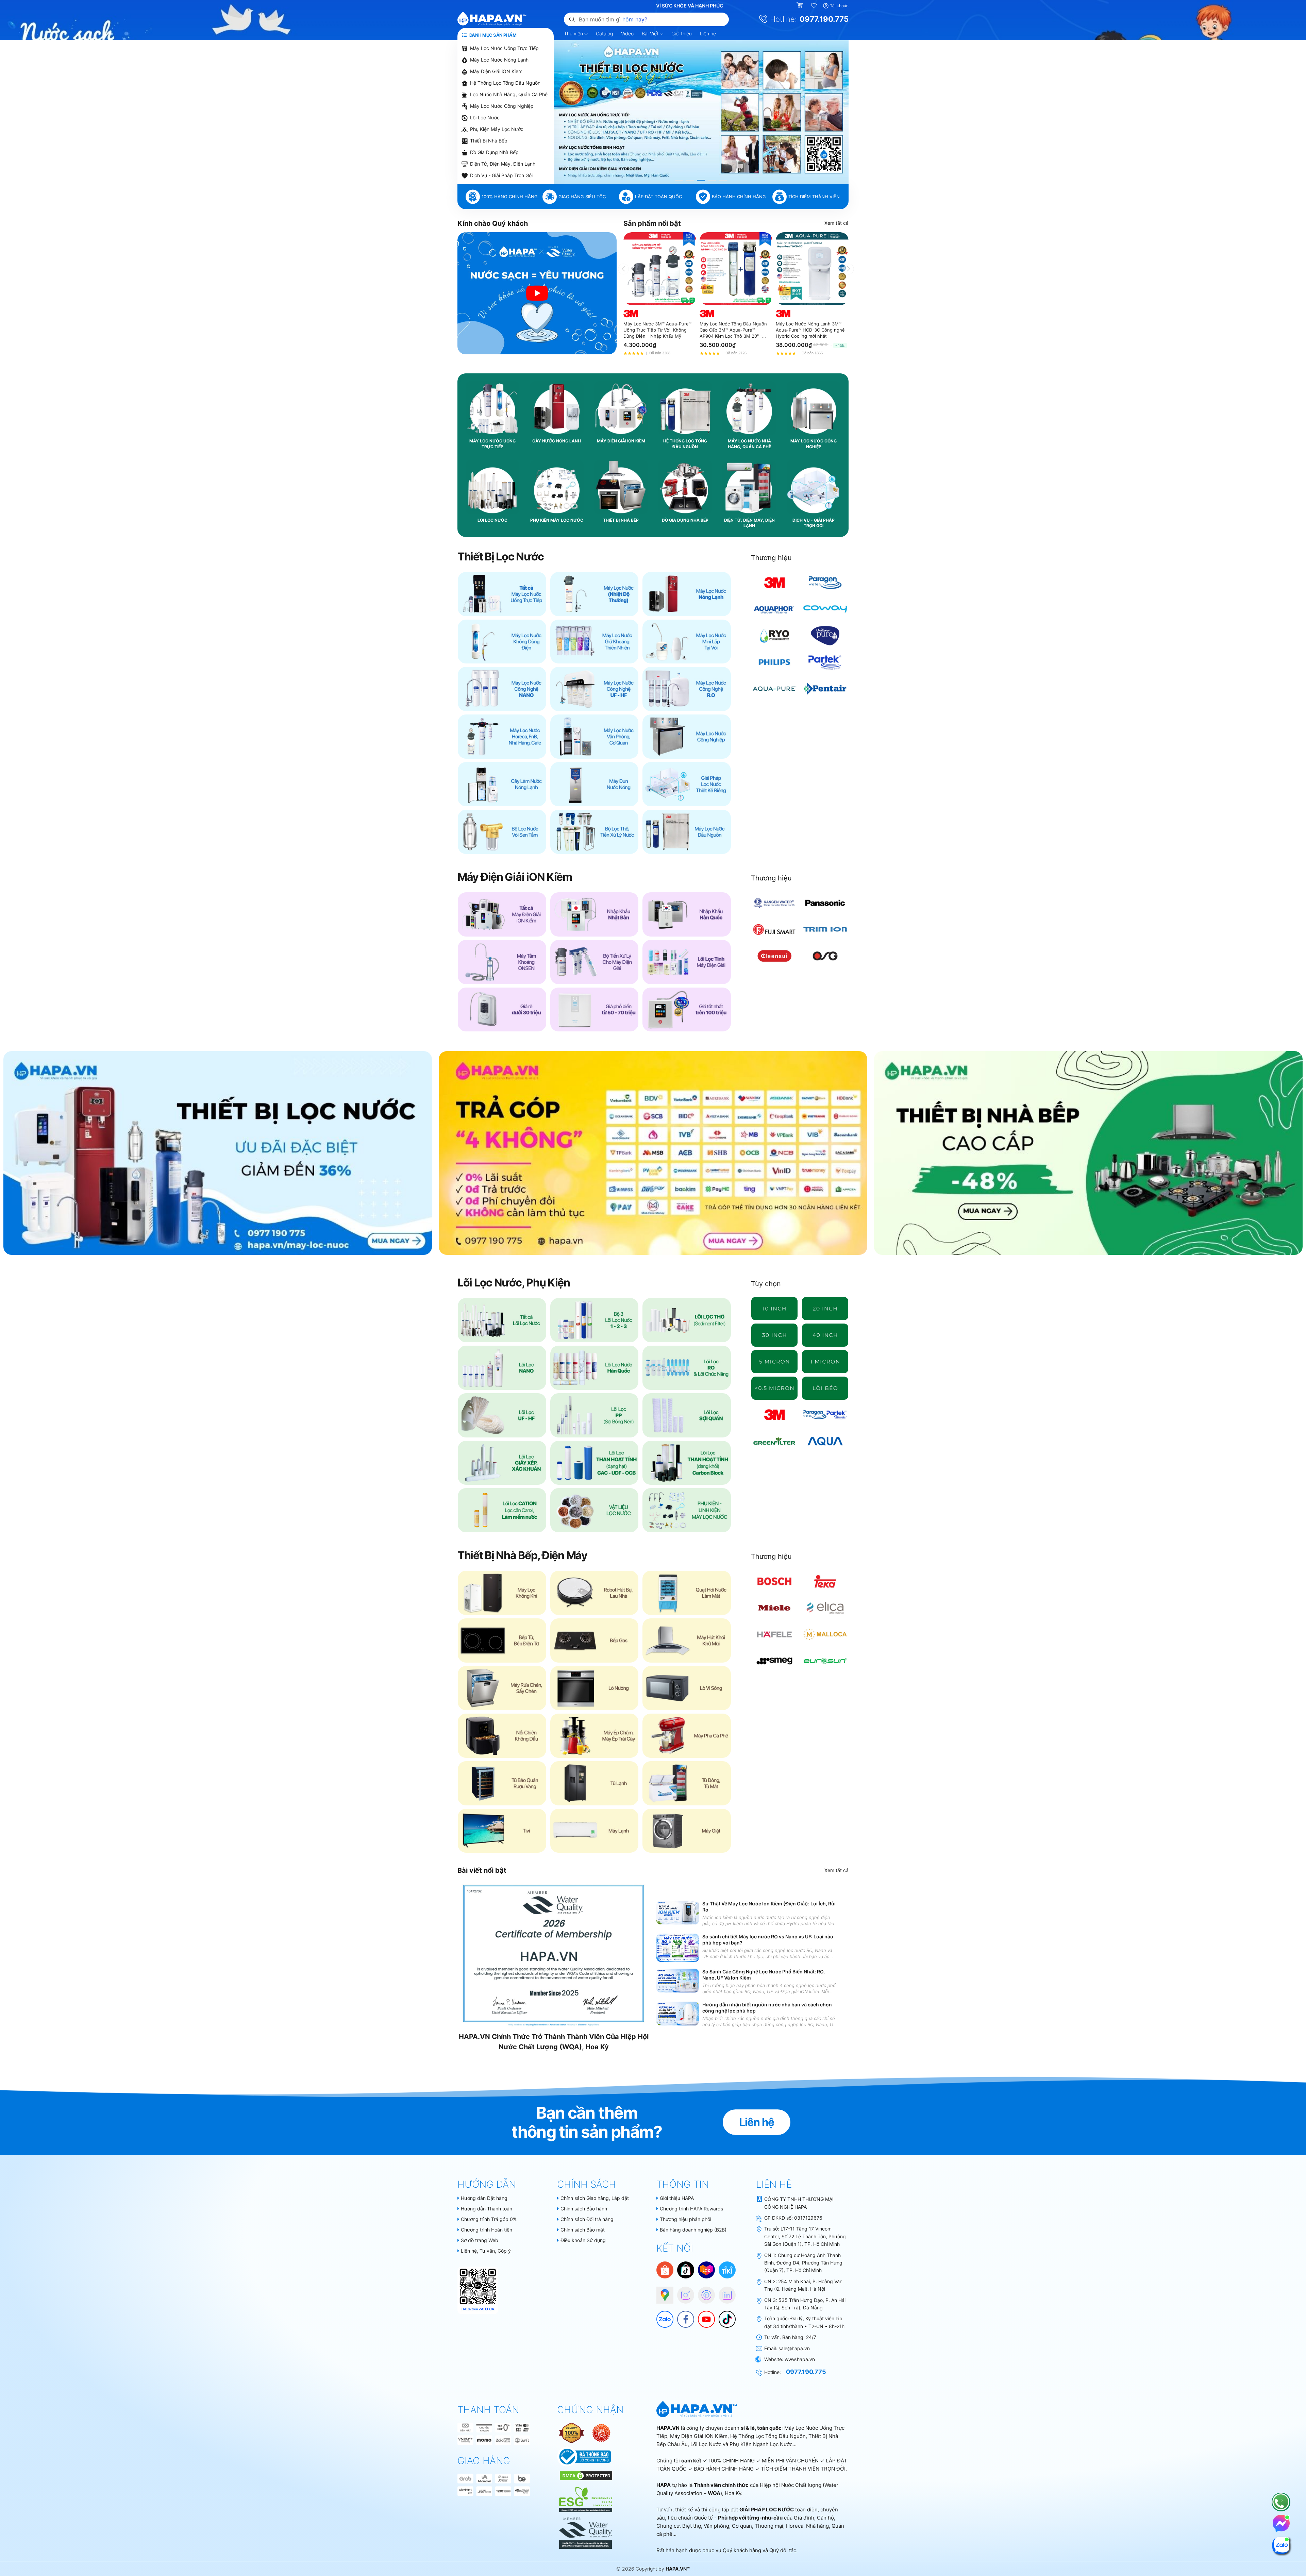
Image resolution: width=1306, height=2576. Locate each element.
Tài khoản (839, 6)
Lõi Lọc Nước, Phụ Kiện (514, 1283)
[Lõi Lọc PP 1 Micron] (825, 1362)
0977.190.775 (824, 19)
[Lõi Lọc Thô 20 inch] (825, 1309)
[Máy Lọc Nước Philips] (775, 662)
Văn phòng (716, 2526)
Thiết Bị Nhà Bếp (489, 141)
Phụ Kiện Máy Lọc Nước (497, 129)
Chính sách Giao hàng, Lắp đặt (595, 2198)
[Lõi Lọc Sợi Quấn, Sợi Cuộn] (687, 1415)
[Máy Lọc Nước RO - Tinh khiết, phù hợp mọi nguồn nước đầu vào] (687, 689)
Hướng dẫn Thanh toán (487, 2209)
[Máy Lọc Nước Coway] (825, 609)
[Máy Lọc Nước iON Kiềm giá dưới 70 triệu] (595, 1010)
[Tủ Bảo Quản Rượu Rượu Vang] (502, 1783)
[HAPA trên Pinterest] (703, 2292)
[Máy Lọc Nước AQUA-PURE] (775, 689)
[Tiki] (727, 2269)
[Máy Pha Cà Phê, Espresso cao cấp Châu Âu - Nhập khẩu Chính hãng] (687, 1736)
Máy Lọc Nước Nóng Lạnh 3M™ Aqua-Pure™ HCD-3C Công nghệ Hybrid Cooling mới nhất (810, 330)
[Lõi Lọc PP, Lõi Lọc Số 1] (595, 1415)
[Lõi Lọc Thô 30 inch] (775, 1335)
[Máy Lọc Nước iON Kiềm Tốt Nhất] (687, 1010)
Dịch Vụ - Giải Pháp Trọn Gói (501, 175)
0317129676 (808, 2218)
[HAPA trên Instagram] (682, 2292)
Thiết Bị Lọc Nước (500, 557)
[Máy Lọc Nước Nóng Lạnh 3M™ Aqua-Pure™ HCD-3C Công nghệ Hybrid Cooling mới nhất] (812, 269)
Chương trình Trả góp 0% (489, 2219)
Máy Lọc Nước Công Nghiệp (502, 106)
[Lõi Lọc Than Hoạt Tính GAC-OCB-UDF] (595, 1463)
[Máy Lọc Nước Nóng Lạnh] (687, 594)
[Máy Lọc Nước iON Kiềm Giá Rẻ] (502, 1010)
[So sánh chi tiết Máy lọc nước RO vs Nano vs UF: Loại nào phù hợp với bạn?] (678, 1948)
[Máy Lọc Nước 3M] (775, 583)
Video (627, 33)
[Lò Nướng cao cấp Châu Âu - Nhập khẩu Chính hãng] (595, 1688)
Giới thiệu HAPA (677, 2198)
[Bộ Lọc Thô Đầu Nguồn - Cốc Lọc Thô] (595, 832)
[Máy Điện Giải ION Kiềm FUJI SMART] (775, 929)
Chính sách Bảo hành (584, 2209)
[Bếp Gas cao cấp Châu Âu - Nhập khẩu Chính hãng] (595, 1640)
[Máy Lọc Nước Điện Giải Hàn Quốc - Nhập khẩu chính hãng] (687, 914)
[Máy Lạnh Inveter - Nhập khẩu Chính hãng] (595, 1831)
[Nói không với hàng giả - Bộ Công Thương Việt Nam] (601, 2432)
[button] (679, 180)
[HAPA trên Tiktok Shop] (686, 2269)
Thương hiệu (771, 558)
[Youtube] (703, 2316)
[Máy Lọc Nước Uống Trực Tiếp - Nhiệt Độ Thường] (595, 594)
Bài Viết (651, 33)
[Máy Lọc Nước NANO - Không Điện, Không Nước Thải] (502, 689)
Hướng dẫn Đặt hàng (484, 2198)
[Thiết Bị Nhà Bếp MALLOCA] (825, 1634)
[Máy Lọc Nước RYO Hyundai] (775, 636)
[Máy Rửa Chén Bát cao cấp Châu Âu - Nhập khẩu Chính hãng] (502, 1688)
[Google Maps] (662, 2292)
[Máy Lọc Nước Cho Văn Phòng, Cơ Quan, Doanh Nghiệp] (595, 737)
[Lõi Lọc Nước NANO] (502, 1368)
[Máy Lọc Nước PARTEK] (825, 662)
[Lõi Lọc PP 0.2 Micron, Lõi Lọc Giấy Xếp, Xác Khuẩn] (775, 1388)
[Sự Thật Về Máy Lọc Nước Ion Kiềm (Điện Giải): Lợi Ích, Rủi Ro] (678, 1913)
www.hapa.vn (800, 2359)
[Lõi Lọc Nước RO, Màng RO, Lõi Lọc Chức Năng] (687, 1368)
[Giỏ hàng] (800, 6)
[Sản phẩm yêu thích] (814, 6)
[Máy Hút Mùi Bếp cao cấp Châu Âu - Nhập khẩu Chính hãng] (687, 1640)
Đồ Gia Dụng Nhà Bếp (494, 152)
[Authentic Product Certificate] (572, 2432)
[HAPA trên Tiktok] (724, 2316)
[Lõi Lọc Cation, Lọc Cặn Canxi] (502, 1510)
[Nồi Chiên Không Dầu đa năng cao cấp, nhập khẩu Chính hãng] (502, 1736)
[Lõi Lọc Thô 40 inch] (825, 1335)
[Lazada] (706, 2269)
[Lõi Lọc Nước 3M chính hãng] (775, 1415)
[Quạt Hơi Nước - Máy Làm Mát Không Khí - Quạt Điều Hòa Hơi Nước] (687, 1593)
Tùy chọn (766, 1284)
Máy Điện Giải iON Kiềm (496, 71)
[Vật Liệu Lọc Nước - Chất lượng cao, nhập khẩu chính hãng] (595, 1510)
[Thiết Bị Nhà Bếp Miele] (775, 1608)
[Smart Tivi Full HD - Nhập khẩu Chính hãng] (502, 1831)
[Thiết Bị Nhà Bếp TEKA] (825, 1581)
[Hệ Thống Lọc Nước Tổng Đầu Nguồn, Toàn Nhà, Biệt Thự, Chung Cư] (687, 832)
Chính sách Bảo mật (583, 2230)
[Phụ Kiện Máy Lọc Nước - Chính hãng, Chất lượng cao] (687, 1510)
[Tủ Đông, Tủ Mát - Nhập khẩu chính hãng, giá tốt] (687, 1783)
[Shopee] (665, 2269)
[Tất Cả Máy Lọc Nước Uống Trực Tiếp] (502, 594)
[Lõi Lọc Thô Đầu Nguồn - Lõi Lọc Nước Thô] (687, 1320)
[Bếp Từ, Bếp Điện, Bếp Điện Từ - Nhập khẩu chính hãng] (502, 1640)
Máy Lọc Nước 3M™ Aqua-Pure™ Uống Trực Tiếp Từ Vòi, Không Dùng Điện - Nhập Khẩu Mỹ (657, 330)
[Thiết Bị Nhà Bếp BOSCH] (775, 1581)
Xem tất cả (836, 223)
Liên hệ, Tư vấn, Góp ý (486, 2251)
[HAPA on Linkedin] (724, 2292)
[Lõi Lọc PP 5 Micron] (775, 1362)
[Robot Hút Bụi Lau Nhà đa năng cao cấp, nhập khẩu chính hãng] (595, 1593)
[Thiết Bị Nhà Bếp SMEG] (775, 1661)
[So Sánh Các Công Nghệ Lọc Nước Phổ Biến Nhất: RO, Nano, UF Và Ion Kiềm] (678, 1981)
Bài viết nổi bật (482, 1870)
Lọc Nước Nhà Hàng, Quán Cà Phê (509, 94)
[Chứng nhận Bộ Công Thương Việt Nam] (584, 2456)
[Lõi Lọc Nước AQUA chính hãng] (825, 1441)
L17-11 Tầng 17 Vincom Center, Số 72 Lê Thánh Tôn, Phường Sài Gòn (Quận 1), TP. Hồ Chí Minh (805, 2236)
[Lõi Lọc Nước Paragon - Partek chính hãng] (825, 1415)
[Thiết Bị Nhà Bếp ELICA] (825, 1608)
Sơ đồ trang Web (480, 2240)
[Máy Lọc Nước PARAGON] (825, 583)
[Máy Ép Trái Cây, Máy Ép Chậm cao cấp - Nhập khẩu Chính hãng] (595, 1736)
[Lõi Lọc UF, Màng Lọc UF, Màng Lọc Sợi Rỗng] (502, 1415)
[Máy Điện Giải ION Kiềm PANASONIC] (825, 903)
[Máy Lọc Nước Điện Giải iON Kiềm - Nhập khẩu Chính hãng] (502, 914)
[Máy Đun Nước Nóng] (595, 784)
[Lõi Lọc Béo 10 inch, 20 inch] (825, 1388)
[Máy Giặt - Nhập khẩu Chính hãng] (687, 1831)
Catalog (604, 33)
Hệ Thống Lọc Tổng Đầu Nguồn (505, 83)
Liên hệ (708, 33)
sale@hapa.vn (794, 2348)
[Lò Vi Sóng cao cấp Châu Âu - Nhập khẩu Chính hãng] (687, 1688)
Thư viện (574, 33)
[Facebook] (682, 2316)
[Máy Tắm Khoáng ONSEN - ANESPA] (502, 962)
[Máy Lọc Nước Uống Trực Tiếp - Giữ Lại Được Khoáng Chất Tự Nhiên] (595, 642)
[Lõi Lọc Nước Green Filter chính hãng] (775, 1441)
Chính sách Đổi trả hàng (587, 2219)
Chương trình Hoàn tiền (487, 2230)
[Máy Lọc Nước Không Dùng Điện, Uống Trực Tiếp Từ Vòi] (502, 642)
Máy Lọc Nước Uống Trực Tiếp (504, 48)
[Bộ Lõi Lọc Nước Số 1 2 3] (595, 1320)
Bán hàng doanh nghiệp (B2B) (693, 2230)
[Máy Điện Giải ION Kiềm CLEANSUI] (775, 956)
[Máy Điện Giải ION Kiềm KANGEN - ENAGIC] (775, 903)
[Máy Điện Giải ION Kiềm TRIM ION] (825, 929)
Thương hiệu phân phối (685, 2219)
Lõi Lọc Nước (485, 117)
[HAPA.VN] (492, 19)
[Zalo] (662, 2316)
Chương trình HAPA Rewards (691, 2209)
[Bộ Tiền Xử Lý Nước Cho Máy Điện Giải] (595, 962)
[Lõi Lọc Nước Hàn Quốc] (595, 1368)
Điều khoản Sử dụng (583, 2240)
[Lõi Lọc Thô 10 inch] (775, 1309)
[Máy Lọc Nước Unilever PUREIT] (825, 636)
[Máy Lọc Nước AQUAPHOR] (775, 609)
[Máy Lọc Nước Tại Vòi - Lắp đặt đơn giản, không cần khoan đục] (687, 642)
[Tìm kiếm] (572, 19)
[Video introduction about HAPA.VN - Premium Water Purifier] (537, 293)
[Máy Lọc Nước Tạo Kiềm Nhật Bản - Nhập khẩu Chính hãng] (595, 914)
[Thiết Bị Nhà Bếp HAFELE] (775, 1634)
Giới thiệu (682, 33)
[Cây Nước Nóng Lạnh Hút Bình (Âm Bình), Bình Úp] (502, 784)
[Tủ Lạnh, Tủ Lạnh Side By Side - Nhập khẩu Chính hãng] (595, 1783)
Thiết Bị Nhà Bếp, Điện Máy (522, 1555)
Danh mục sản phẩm (492, 35)
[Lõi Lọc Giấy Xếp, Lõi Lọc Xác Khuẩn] (502, 1463)
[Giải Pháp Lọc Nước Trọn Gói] (687, 784)
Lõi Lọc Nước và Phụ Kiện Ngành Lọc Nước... (743, 2444)
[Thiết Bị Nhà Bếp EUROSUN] (825, 1661)
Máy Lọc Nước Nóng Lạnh (499, 60)
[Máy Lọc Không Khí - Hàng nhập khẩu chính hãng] (502, 1593)
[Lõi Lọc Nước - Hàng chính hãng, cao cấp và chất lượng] (502, 1320)
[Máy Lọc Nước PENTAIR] (825, 689)
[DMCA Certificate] (585, 2475)
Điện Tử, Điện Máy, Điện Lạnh (503, 164)
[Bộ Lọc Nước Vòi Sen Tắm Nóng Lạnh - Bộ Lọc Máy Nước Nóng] (502, 832)
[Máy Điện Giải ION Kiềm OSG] (825, 956)
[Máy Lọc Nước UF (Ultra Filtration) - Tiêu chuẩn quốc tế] (595, 689)
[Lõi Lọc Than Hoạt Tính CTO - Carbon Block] (687, 1463)
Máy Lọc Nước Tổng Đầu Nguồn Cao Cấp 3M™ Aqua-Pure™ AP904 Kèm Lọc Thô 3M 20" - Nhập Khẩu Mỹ (733, 330)
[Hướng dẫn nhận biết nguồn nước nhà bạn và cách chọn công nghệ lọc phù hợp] (678, 2014)
